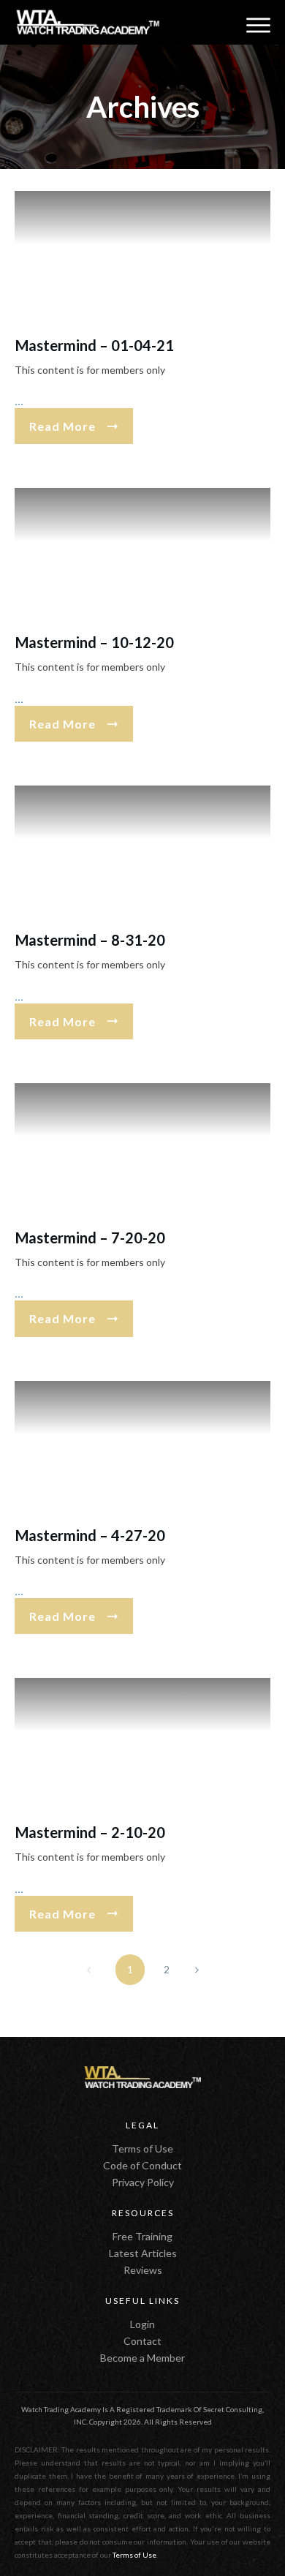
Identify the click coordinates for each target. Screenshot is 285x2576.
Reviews (143, 2270)
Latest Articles (143, 2253)
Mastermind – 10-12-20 (95, 642)
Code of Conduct (142, 2165)
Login (142, 2324)
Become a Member (142, 2358)
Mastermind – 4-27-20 (90, 1535)
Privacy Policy (143, 2182)
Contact (142, 2341)
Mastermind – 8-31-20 (90, 940)
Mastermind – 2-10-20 (90, 1832)
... (19, 401)
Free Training (142, 2236)
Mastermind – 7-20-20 (90, 1238)
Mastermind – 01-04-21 (95, 345)
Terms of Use (142, 2148)
